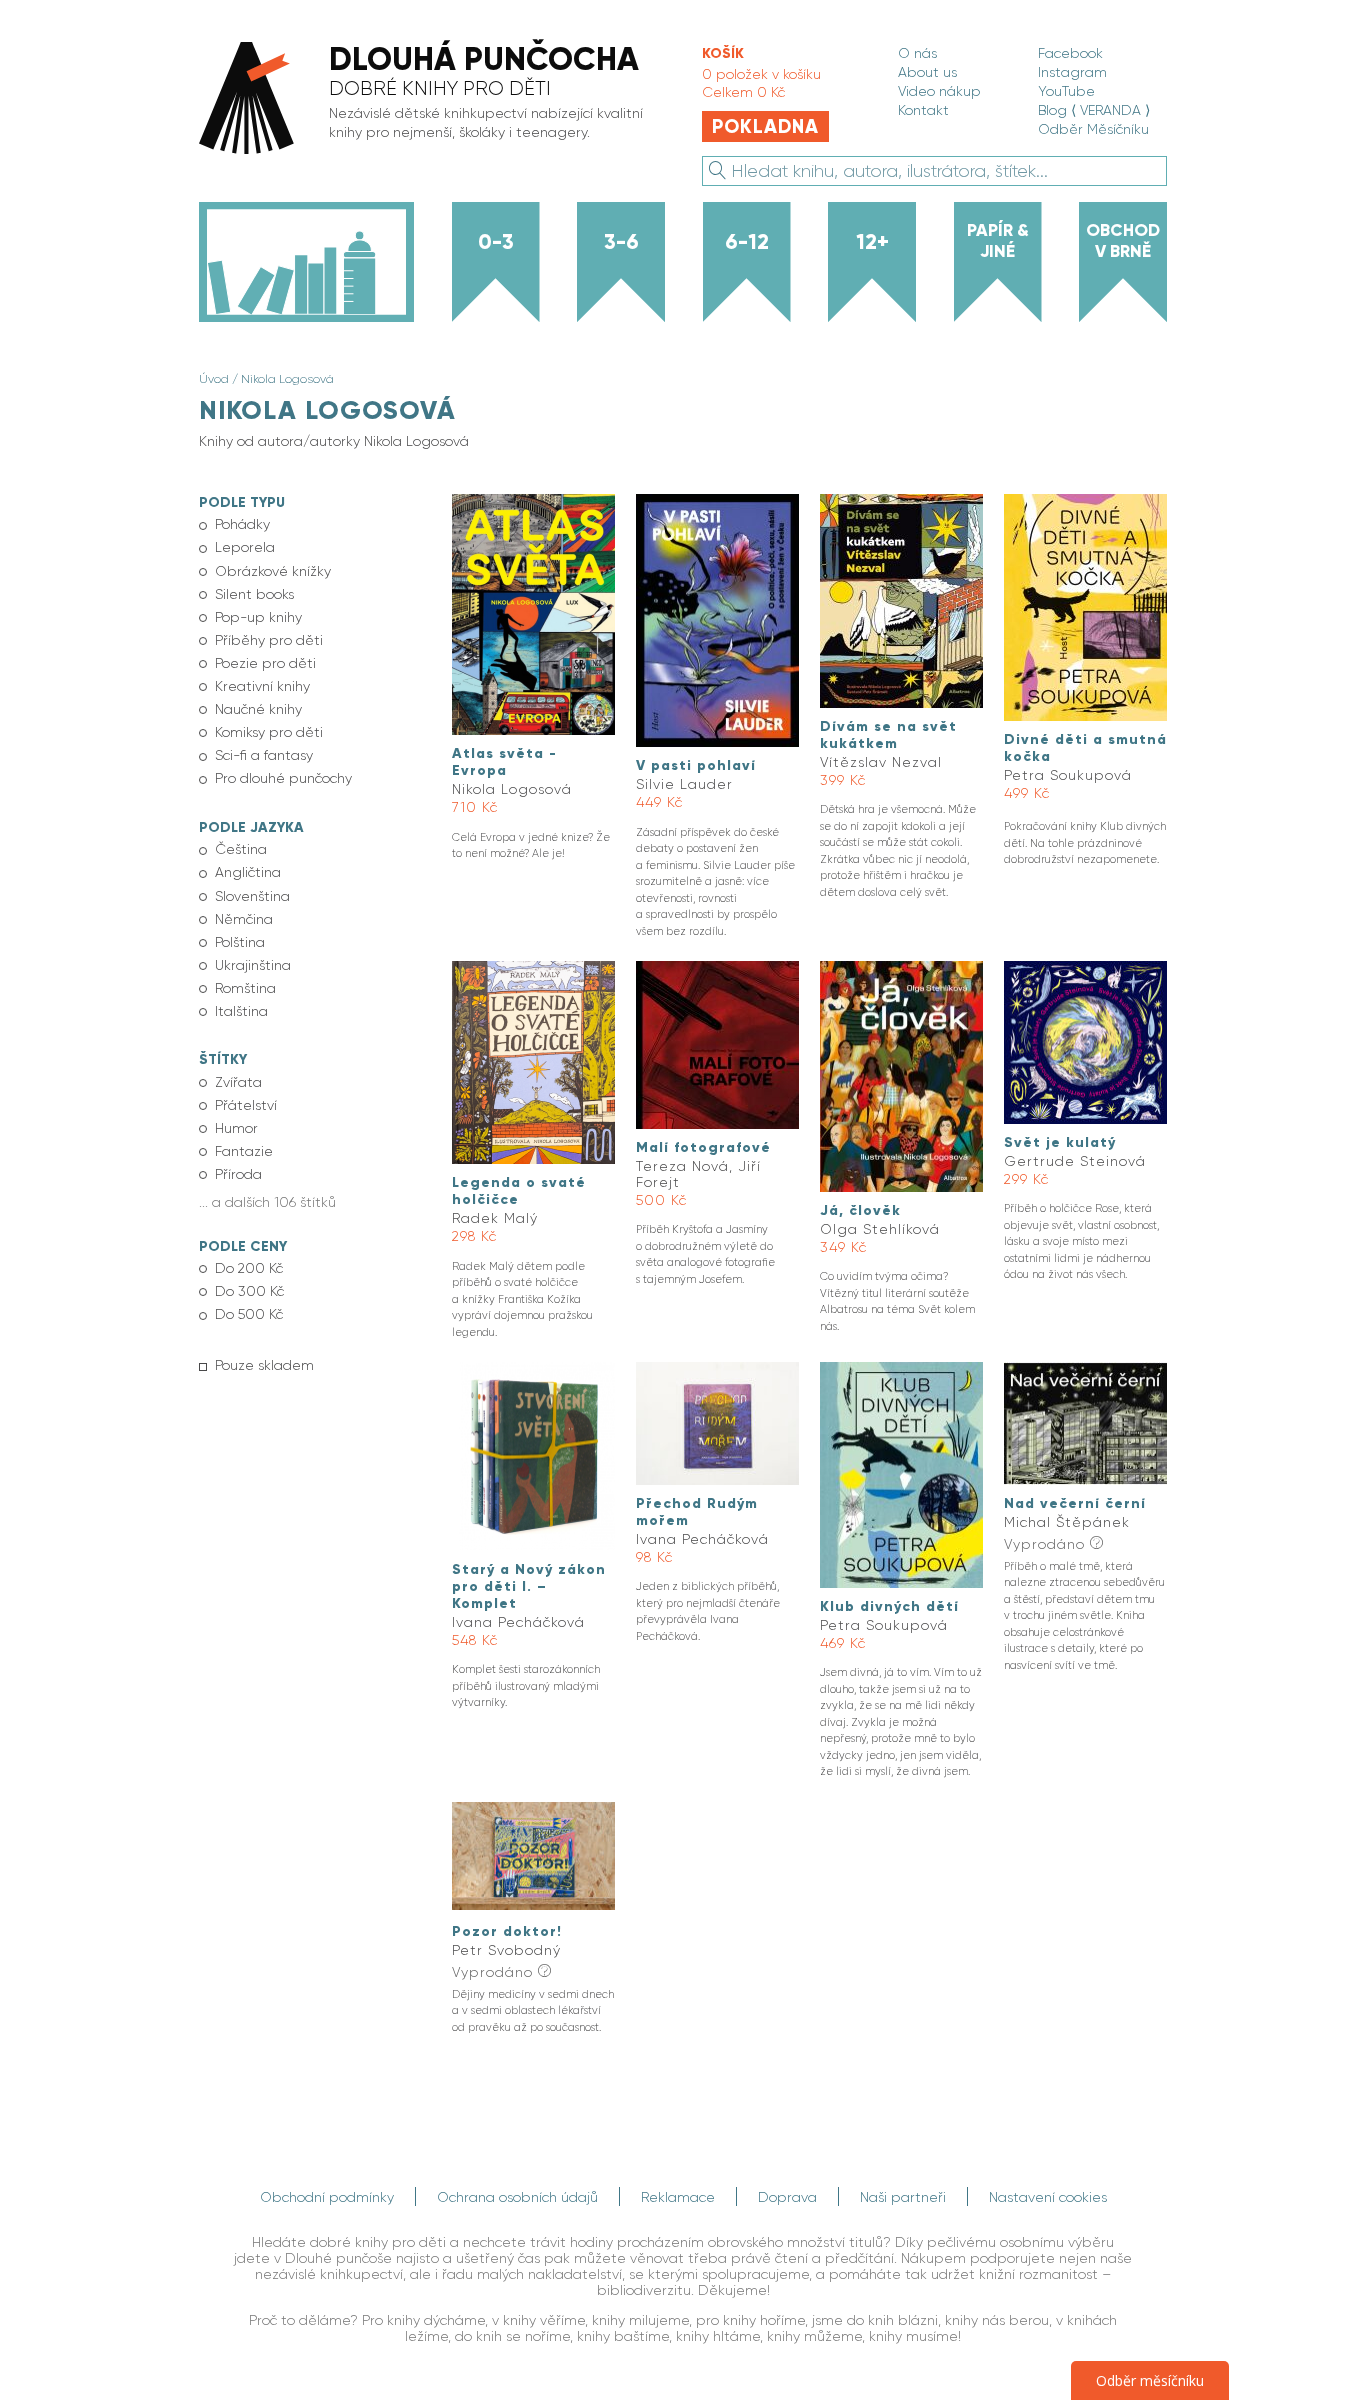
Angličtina (248, 872)
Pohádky (242, 524)
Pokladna (765, 126)
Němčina (244, 919)
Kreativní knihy (262, 686)
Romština (245, 988)
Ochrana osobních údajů (517, 2197)
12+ (872, 242)
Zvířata (238, 1082)
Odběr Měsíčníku (1093, 129)
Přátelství (246, 1105)
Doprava (787, 2197)
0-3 (496, 242)
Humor (236, 1128)
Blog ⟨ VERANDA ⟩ (1094, 110)
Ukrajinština (253, 965)
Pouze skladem (264, 1365)
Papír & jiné (998, 240)
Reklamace (678, 2197)
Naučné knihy (258, 709)
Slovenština (252, 896)
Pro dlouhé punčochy (283, 778)
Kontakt (923, 110)
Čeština (241, 849)
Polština (240, 942)
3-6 (621, 242)
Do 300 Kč (249, 1291)
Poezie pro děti (265, 663)
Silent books (254, 594)
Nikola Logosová (287, 379)
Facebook (1070, 53)
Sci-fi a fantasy (264, 755)
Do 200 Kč (249, 1268)
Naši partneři (903, 2197)
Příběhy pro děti (269, 640)
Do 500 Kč (249, 1314)
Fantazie (244, 1151)
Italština (241, 1011)
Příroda (238, 1174)
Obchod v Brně (1123, 240)
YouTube (1066, 91)
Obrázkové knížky (273, 571)
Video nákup (939, 91)
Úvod (214, 379)
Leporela (245, 547)
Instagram (1072, 72)
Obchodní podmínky (327, 2197)
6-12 (747, 242)
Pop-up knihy (258, 617)
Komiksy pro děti (269, 732)
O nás (917, 53)
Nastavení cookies (1048, 2197)
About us (927, 72)
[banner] (430, 99)
